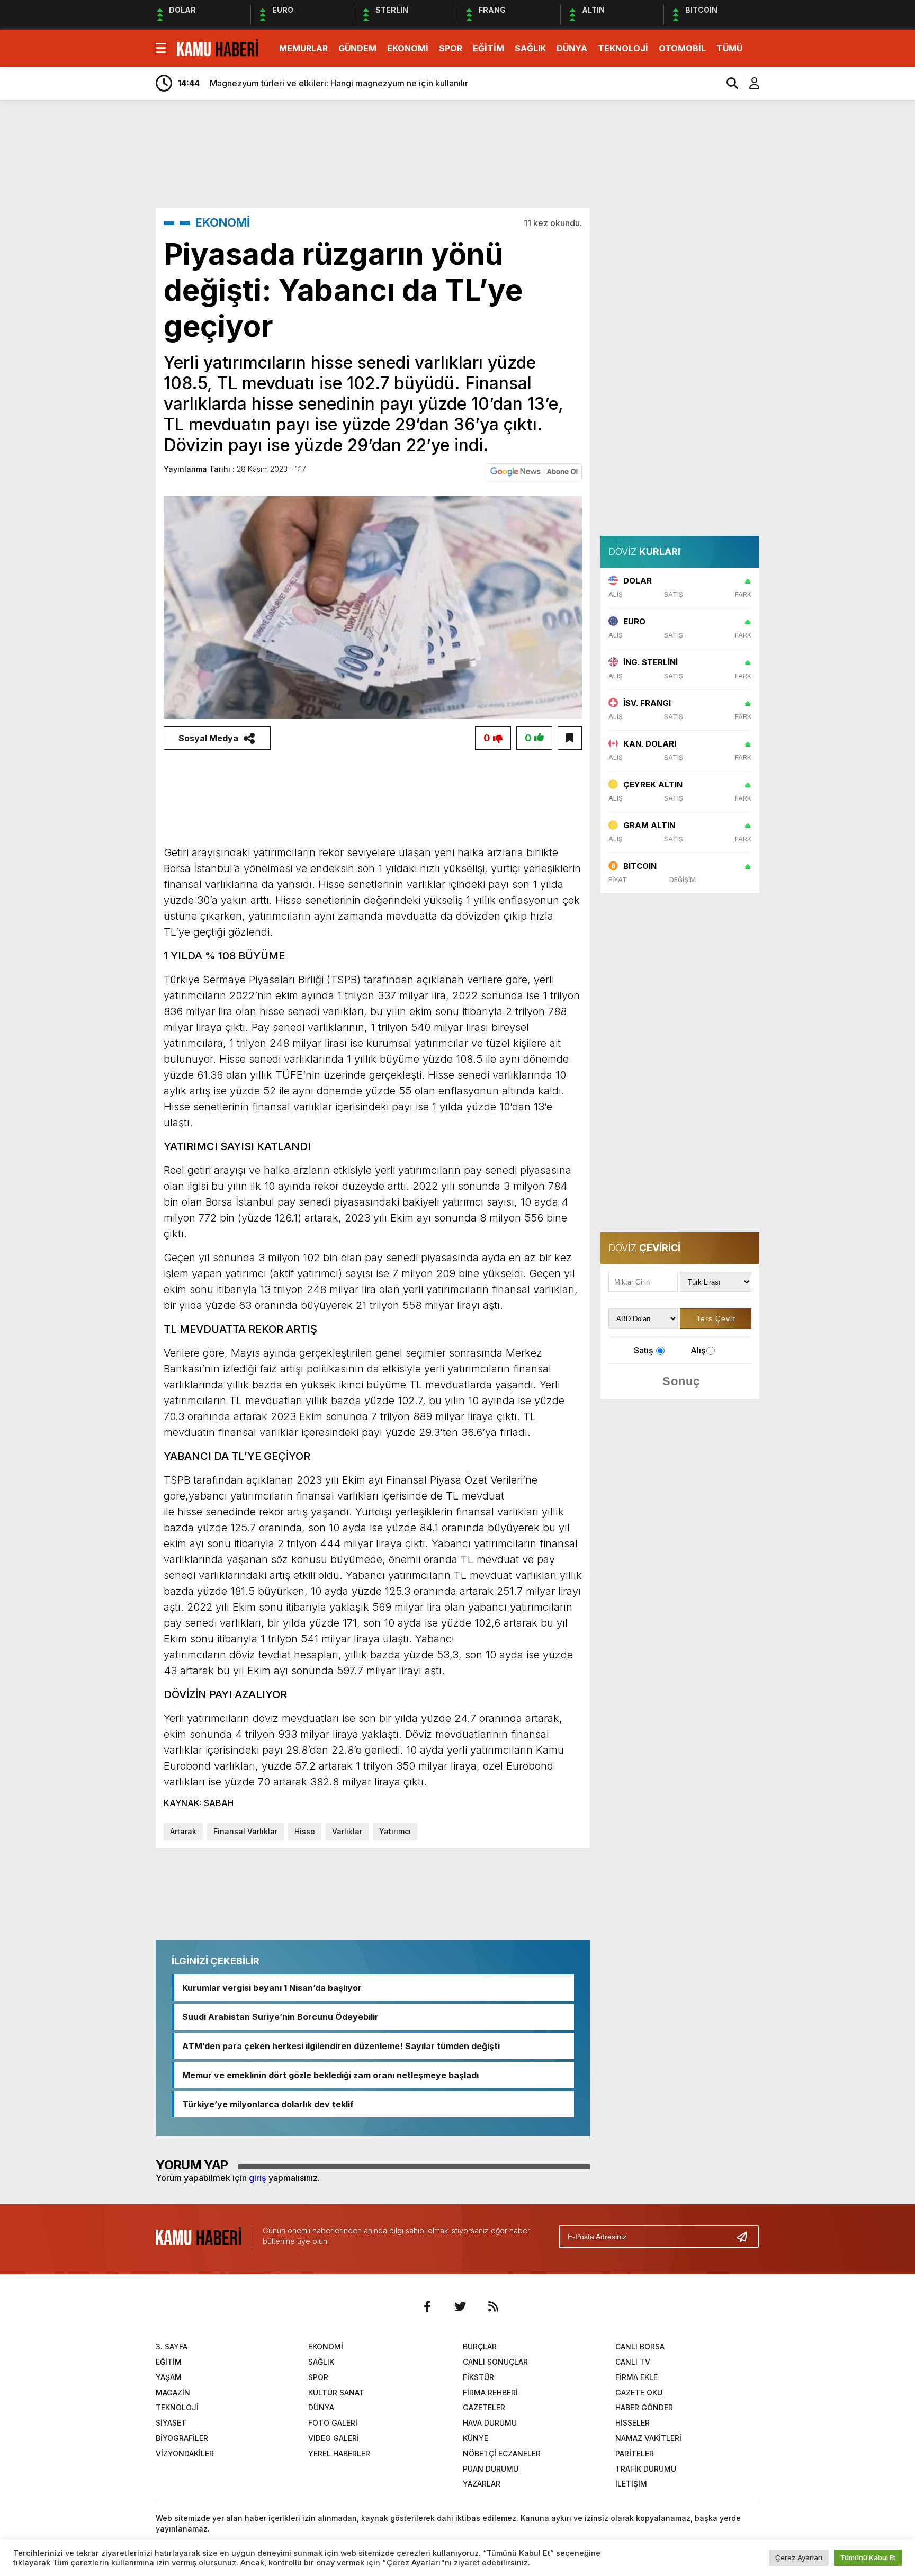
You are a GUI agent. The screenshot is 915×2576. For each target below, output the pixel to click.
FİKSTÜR (478, 2377)
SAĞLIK (530, 48)
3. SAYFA (172, 2346)
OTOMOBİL (682, 48)
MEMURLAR (303, 48)
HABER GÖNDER (644, 2407)
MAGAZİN (173, 2393)
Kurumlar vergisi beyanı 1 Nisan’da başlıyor (272, 1988)
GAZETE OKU (639, 2393)
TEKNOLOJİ (623, 48)
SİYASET (171, 2423)
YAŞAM (169, 2377)
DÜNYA (572, 48)
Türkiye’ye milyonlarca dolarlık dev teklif (268, 2104)
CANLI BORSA (640, 2346)
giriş (258, 2178)
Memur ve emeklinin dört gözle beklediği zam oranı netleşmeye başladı (330, 2075)
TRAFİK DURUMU (646, 2469)
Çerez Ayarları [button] (799, 2557)
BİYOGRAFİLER (182, 2438)
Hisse (305, 1831)
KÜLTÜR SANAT (336, 2393)
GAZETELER (484, 2407)
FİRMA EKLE (636, 2377)
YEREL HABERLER (339, 2453)
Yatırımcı (395, 1831)
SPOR (451, 48)
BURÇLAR (480, 2346)
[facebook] (427, 2306)
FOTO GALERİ (333, 2423)
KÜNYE (476, 2438)
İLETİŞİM (631, 2484)
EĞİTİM (488, 48)
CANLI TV (633, 2362)
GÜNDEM (357, 48)
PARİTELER (635, 2453)
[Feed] (493, 2306)
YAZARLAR (482, 2484)
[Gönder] (746, 2237)
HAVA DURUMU (490, 2423)
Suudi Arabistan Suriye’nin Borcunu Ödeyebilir (280, 2017)
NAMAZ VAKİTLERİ (648, 2438)
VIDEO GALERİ (334, 2438)
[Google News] (534, 471)
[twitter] (460, 2306)
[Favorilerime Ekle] (570, 738)
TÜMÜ (729, 48)
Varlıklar (347, 1831)
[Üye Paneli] (749, 83)
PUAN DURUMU (491, 2469)
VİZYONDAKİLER (185, 2453)
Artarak (183, 1831)
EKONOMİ (408, 48)
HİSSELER (633, 2423)
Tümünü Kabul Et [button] (868, 2557)
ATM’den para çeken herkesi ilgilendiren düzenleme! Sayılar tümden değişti (341, 2046)
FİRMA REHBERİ (490, 2393)
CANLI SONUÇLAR (495, 2362)
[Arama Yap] (728, 83)
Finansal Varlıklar (245, 1831)
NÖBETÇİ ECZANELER (502, 2453)
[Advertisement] (810, 274)
